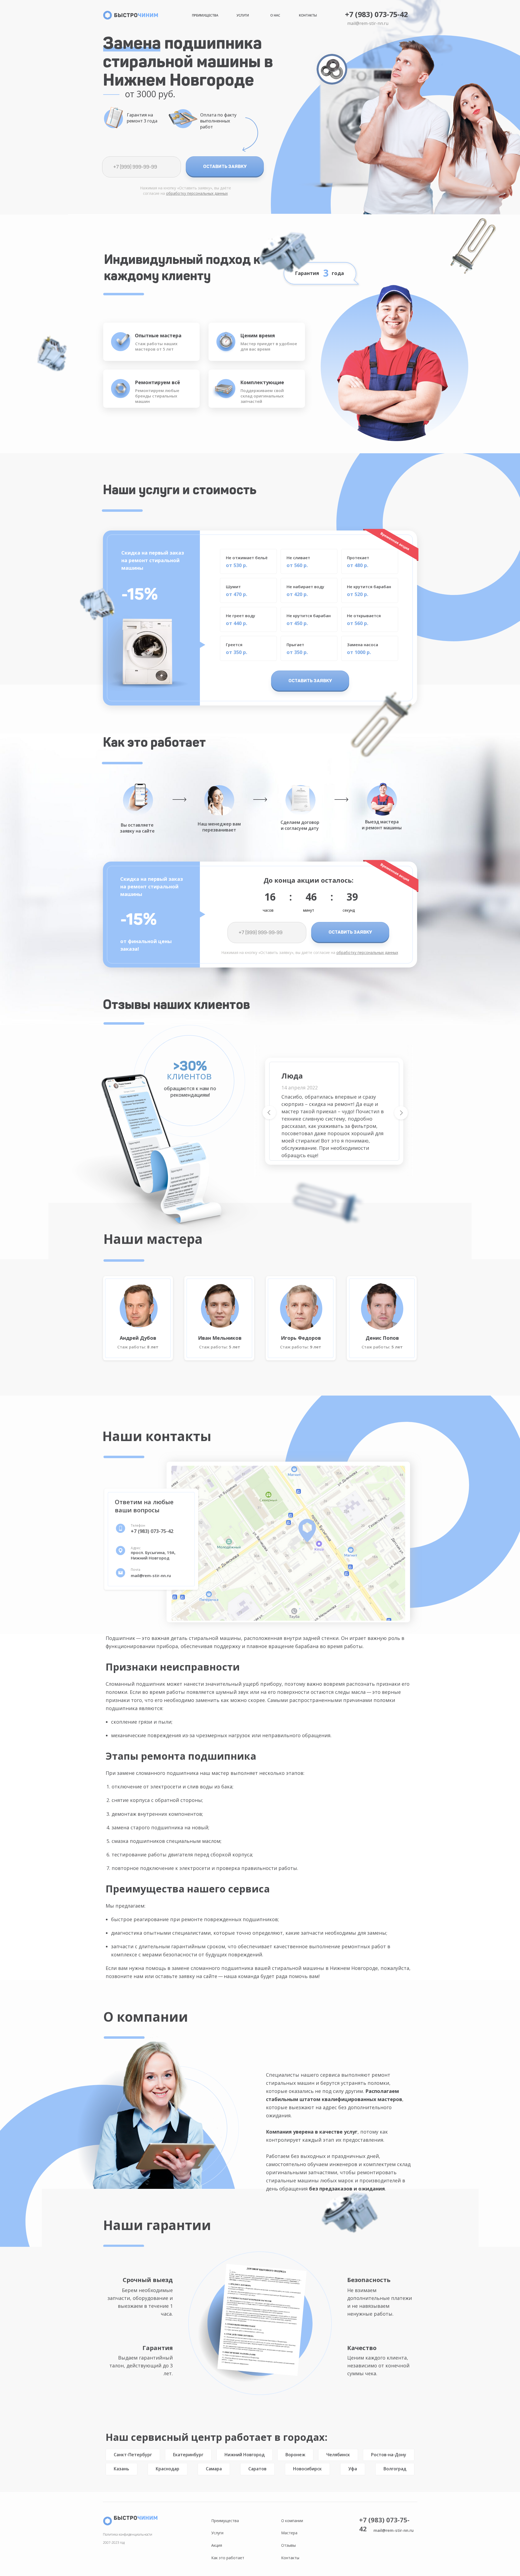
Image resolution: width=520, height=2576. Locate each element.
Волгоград (395, 2469)
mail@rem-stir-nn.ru (368, 23)
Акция (217, 2545)
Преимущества (205, 15)
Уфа (353, 2469)
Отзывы (288, 2545)
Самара (214, 2469)
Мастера (289, 2533)
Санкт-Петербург (133, 2455)
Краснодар (168, 2469)
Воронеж (295, 2455)
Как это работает (228, 2558)
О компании (292, 2521)
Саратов (257, 2469)
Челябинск (338, 2455)
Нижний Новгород (245, 2455)
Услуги (243, 15)
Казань (121, 2469)
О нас (275, 15)
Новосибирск (307, 2469)
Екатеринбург (188, 2455)
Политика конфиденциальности (128, 2534)
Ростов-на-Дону (389, 2455)
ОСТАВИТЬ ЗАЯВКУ (225, 166)
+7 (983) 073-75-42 (376, 14)
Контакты (308, 15)
